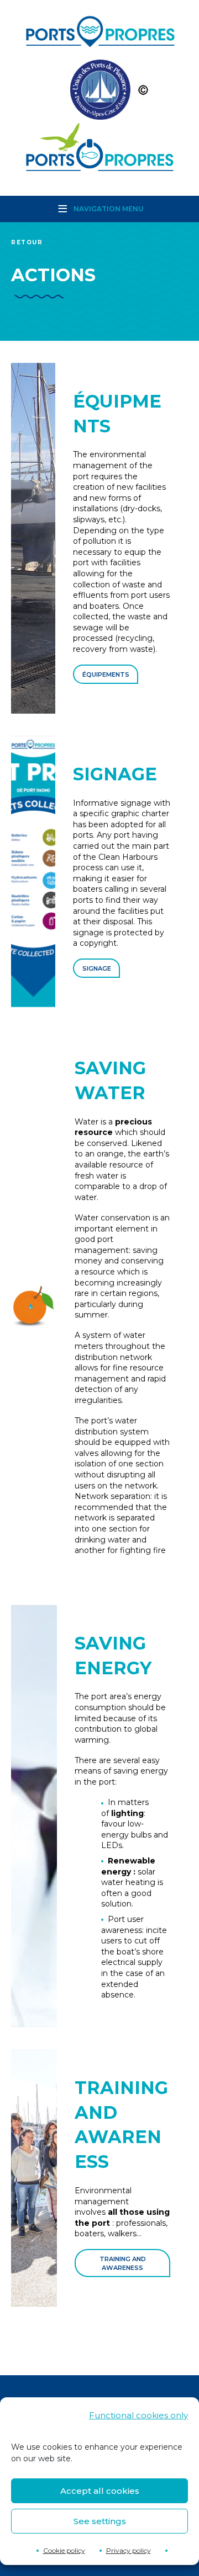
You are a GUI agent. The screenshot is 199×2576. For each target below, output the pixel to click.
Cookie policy (64, 2550)
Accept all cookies (100, 2491)
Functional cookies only (138, 2415)
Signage (97, 968)
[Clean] (99, 92)
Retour (27, 242)
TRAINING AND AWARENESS (123, 2263)
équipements (106, 674)
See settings (100, 2521)
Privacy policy (129, 2550)
